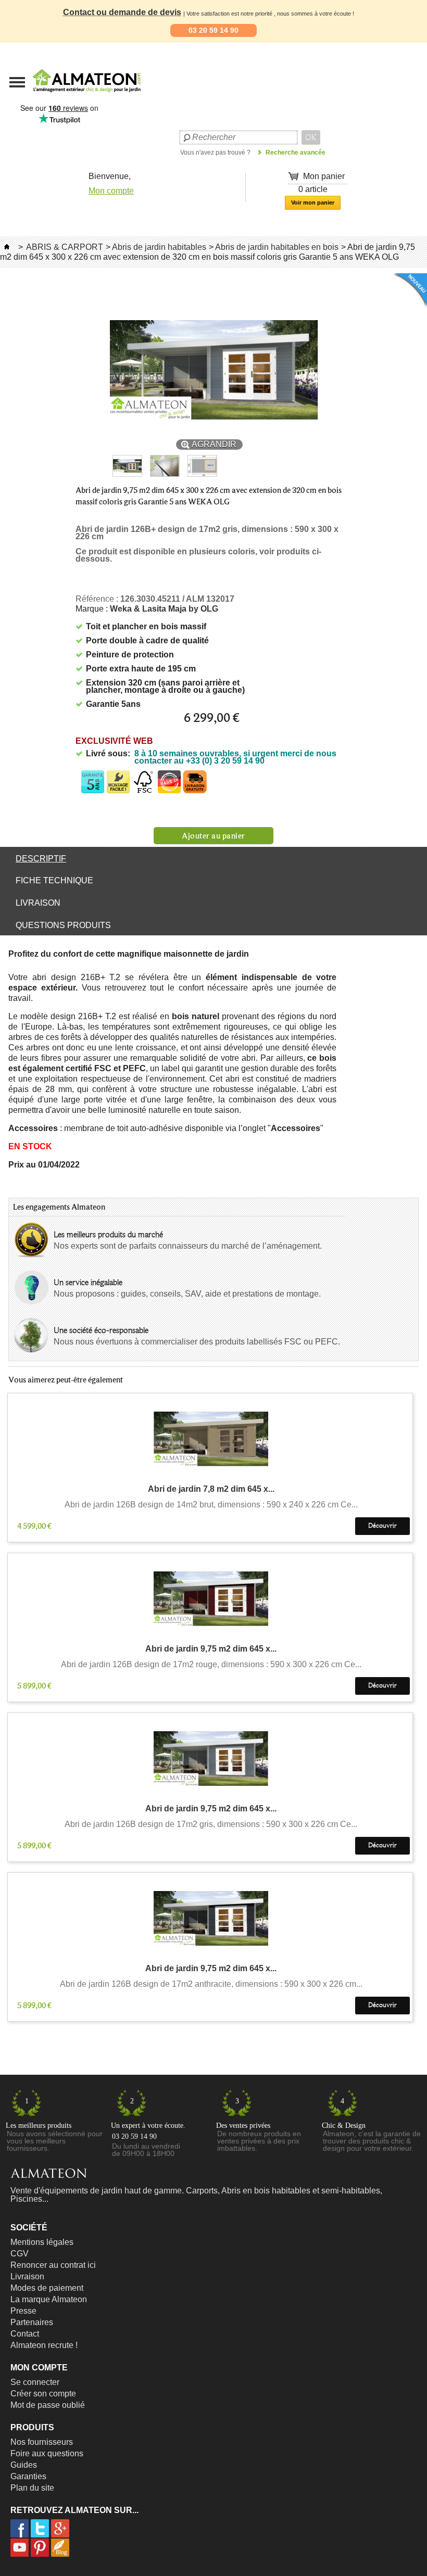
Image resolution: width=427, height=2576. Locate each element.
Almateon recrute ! (44, 2345)
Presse (23, 2311)
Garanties (28, 2476)
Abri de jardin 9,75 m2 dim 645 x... (211, 1649)
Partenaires (32, 2322)
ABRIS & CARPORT (65, 247)
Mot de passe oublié (48, 2405)
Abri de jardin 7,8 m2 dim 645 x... (211, 1489)
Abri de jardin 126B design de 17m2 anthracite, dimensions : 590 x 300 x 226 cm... (211, 1984)
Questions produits (63, 925)
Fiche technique (54, 880)
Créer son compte (43, 2394)
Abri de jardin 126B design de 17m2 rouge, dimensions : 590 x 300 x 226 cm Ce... (211, 1665)
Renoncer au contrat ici (53, 2265)
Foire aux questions (47, 2453)
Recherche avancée (296, 153)
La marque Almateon (49, 2299)
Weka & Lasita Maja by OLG (164, 609)
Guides (24, 2465)
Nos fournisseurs (42, 2442)
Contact (25, 2334)
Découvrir (382, 1526)
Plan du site (32, 2488)
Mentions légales (42, 2242)
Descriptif (41, 859)
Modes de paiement (47, 2288)
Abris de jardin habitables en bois (277, 247)
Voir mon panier (313, 202)
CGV (20, 2254)
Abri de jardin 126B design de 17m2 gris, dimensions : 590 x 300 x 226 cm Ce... (211, 1824)
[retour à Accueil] (7, 247)
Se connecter (35, 2382)
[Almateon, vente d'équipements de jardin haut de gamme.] (60, 95)
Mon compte (111, 191)
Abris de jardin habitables (159, 247)
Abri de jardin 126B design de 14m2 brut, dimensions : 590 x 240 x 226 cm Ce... (211, 1505)
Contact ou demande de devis (122, 12)
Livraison (38, 903)
